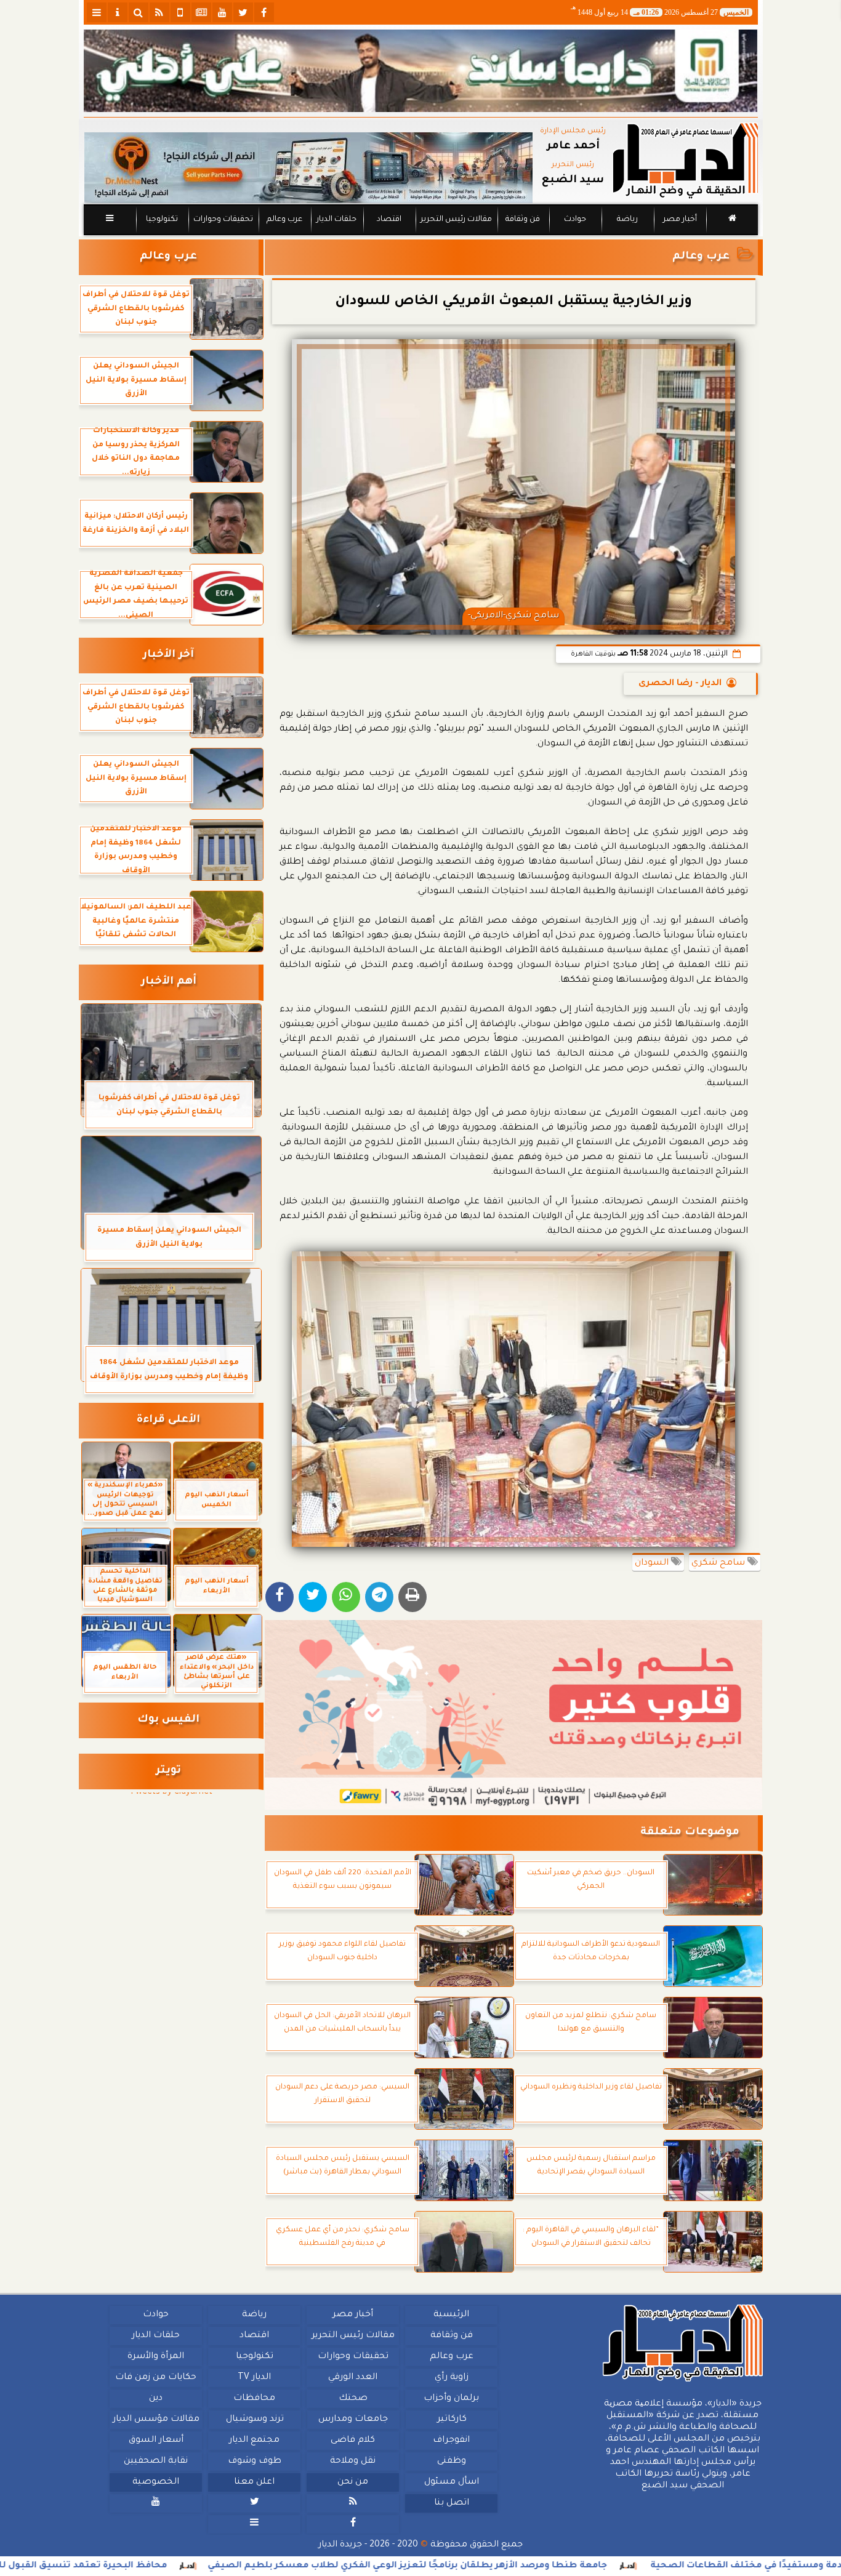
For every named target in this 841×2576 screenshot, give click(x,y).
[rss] (159, 12)
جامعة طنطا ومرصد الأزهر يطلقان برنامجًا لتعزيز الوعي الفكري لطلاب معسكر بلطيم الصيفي (502, 2566)
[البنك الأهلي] (421, 71)
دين (156, 2399)
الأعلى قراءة (168, 1420)
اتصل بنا (451, 2503)
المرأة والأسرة (156, 2357)
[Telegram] (379, 1597)
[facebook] (264, 12)
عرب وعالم (284, 220)
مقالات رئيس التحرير (456, 220)
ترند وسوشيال (254, 2420)
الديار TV (254, 2378)
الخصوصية (156, 2482)
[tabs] (97, 12)
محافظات (254, 2399)
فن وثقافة (523, 220)
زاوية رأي (451, 2378)
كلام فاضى (353, 2441)
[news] (201, 12)
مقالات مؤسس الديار (155, 2420)
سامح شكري (719, 1563)
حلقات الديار (336, 220)
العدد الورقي (353, 2378)
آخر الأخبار (168, 655)
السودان (653, 1563)
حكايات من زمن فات (156, 2378)
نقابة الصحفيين (156, 2462)
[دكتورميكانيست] (308, 168)
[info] (118, 12)
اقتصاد (388, 220)
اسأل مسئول (451, 2482)
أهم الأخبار (169, 982)
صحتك (352, 2399)
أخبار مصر (679, 220)
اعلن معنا (254, 2482)
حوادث (575, 220)
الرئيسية (451, 2315)
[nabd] (180, 12)
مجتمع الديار (254, 2441)
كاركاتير (451, 2420)
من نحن (353, 2482)
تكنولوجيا (161, 220)
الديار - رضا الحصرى (680, 684)
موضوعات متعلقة (690, 1833)
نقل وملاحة (353, 2462)
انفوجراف (451, 2441)
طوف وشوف (254, 2462)
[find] (139, 12)
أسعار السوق (155, 2441)
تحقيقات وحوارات (223, 220)
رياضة (627, 220)
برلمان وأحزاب (451, 2399)
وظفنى (451, 2462)
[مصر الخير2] (514, 1715)
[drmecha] (421, 236)
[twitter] (243, 12)
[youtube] (222, 12)
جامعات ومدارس (353, 2420)
